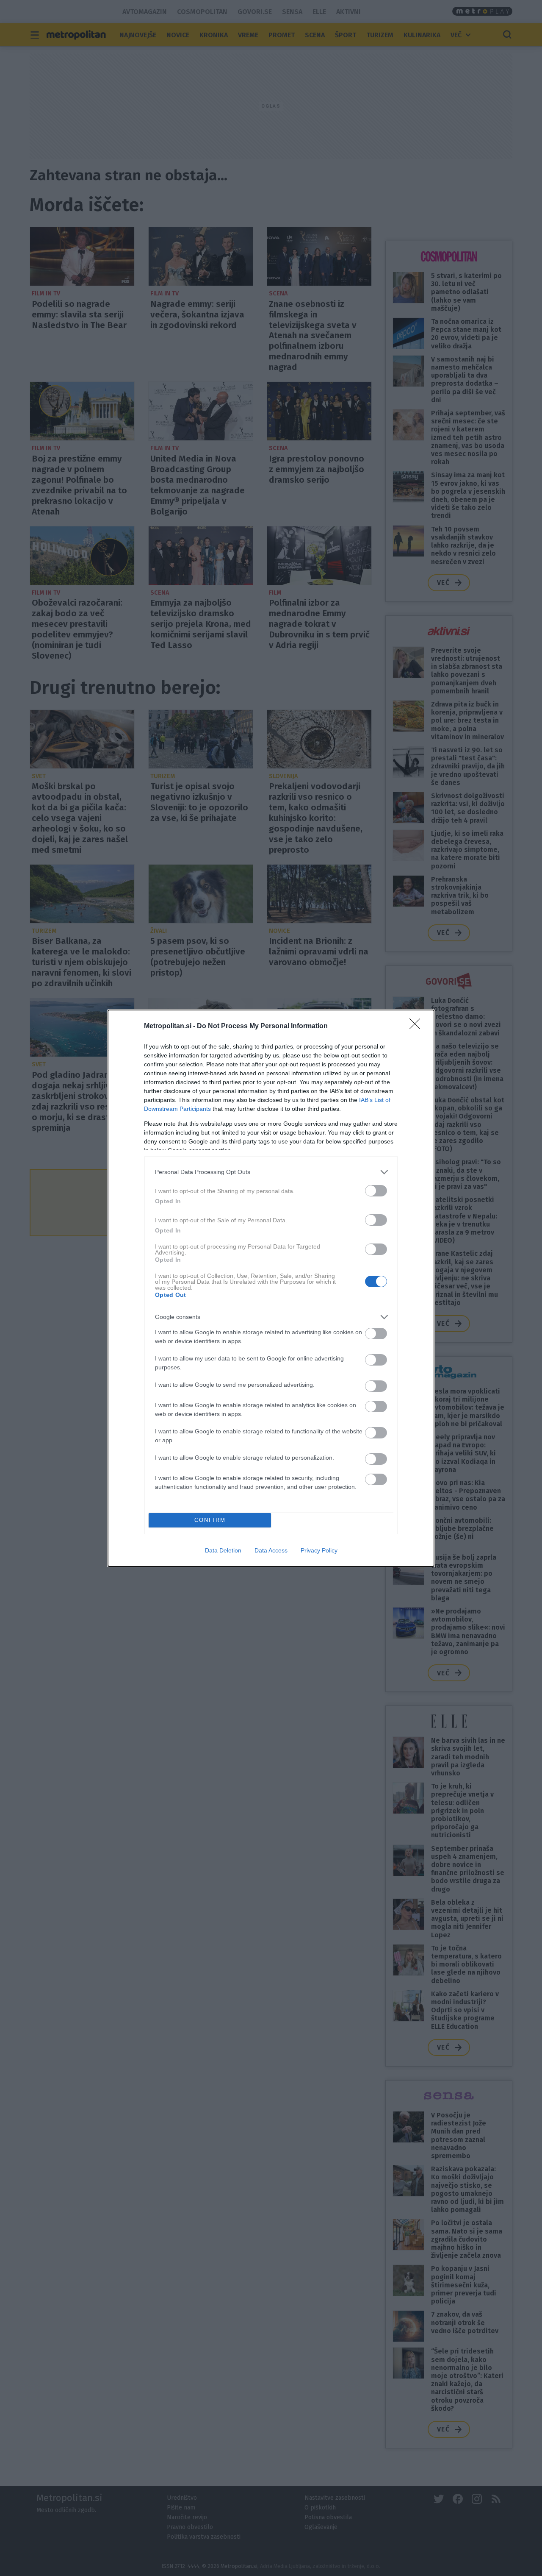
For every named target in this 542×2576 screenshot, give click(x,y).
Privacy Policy (319, 1550)
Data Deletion (223, 1550)
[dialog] (271, 1288)
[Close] (418, 1027)
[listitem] (271, 1172)
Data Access (271, 1550)
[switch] (376, 1191)
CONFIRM (210, 1520)
